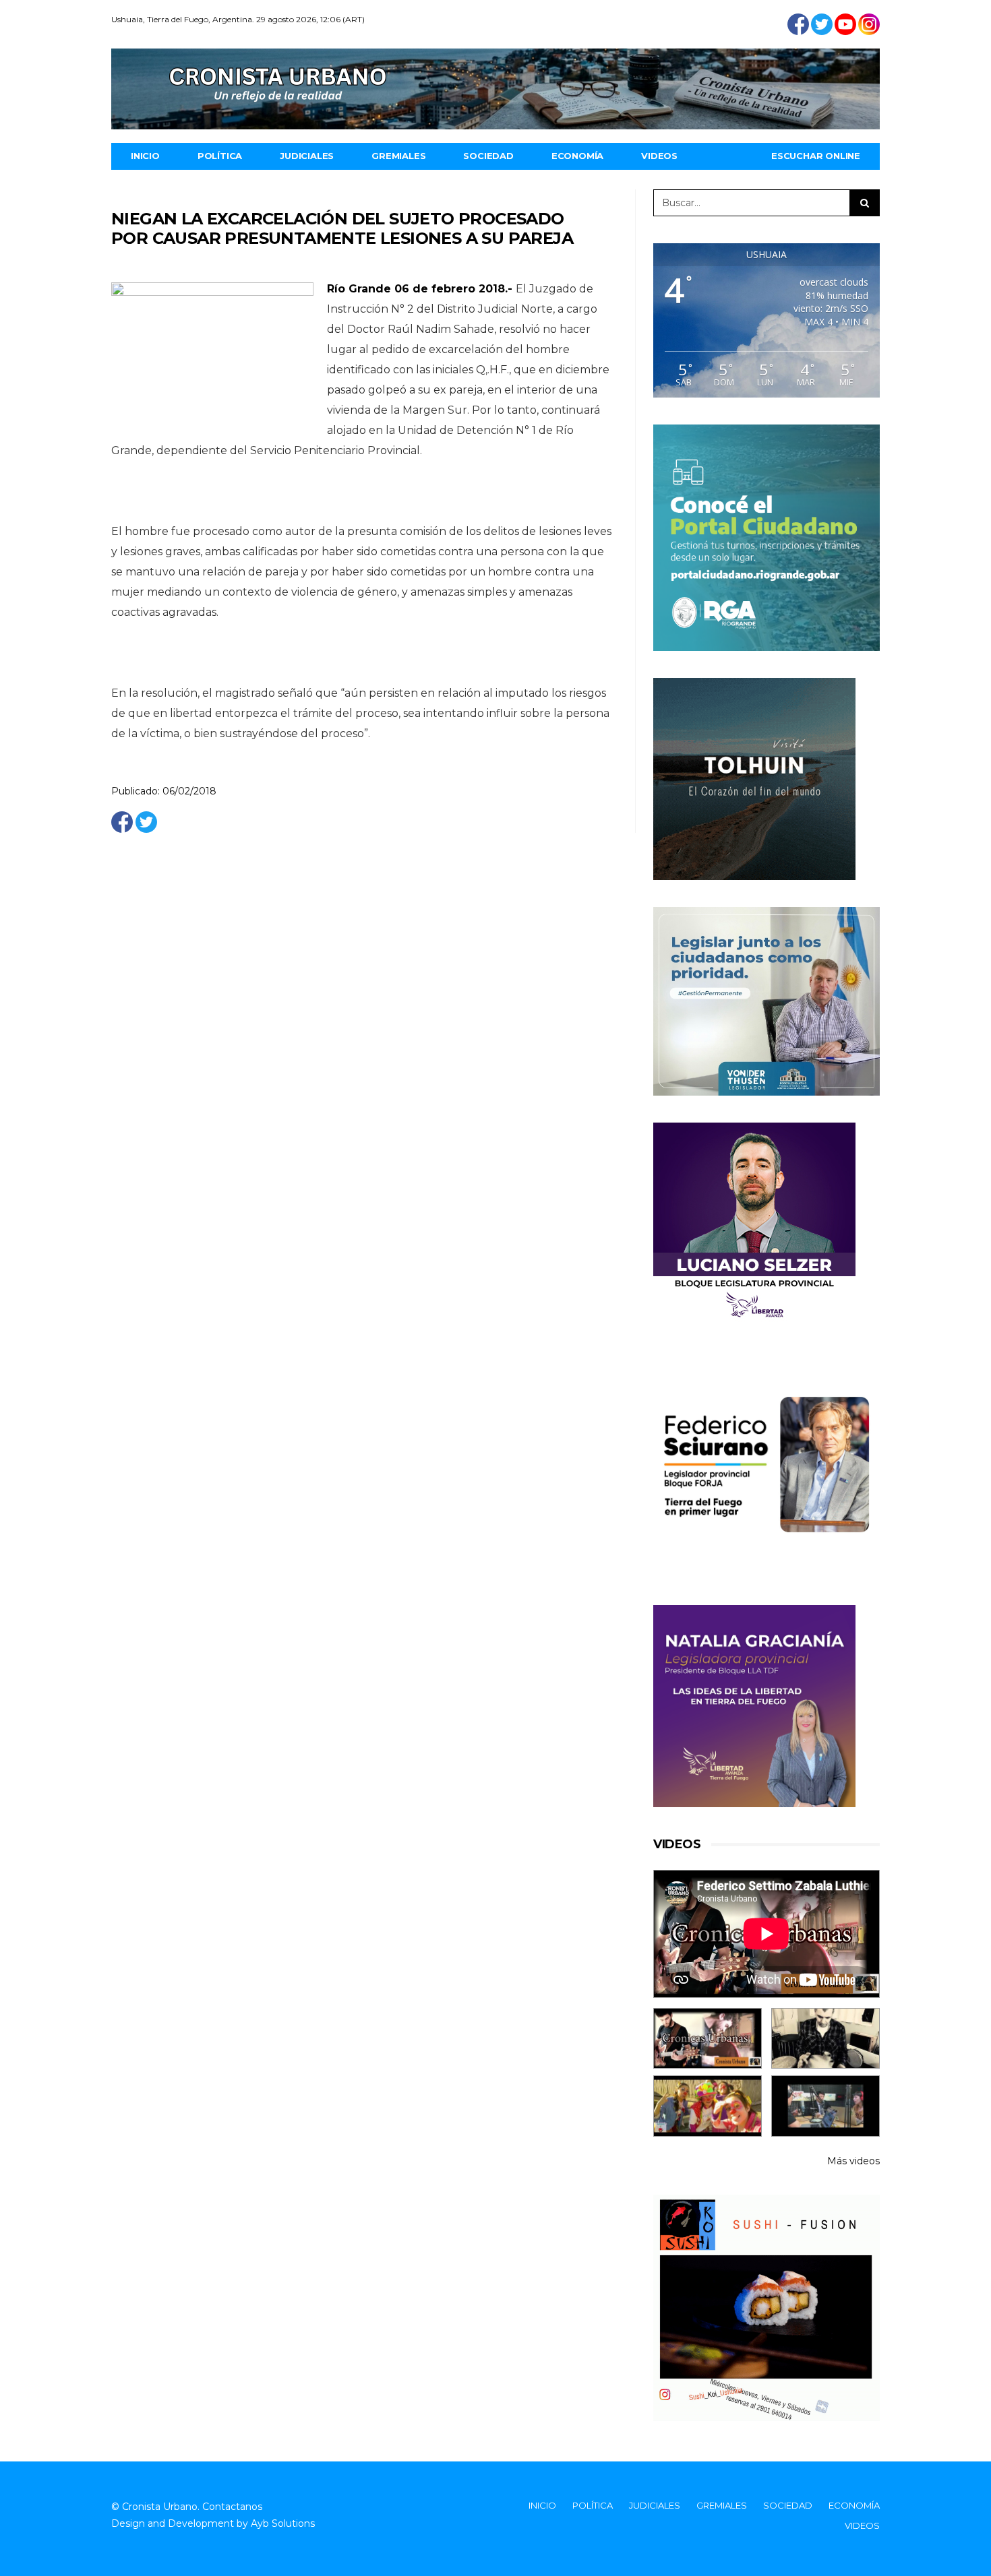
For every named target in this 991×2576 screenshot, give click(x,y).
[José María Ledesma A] (825, 2106)
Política (220, 156)
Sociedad (488, 156)
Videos (659, 156)
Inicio (145, 156)
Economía (577, 156)
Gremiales (398, 156)
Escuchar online (816, 156)
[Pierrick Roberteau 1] (825, 2039)
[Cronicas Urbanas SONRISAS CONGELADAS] (708, 2106)
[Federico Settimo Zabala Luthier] (708, 2039)
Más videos (853, 2161)
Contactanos (232, 2507)
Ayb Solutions (283, 2523)
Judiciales (307, 156)
